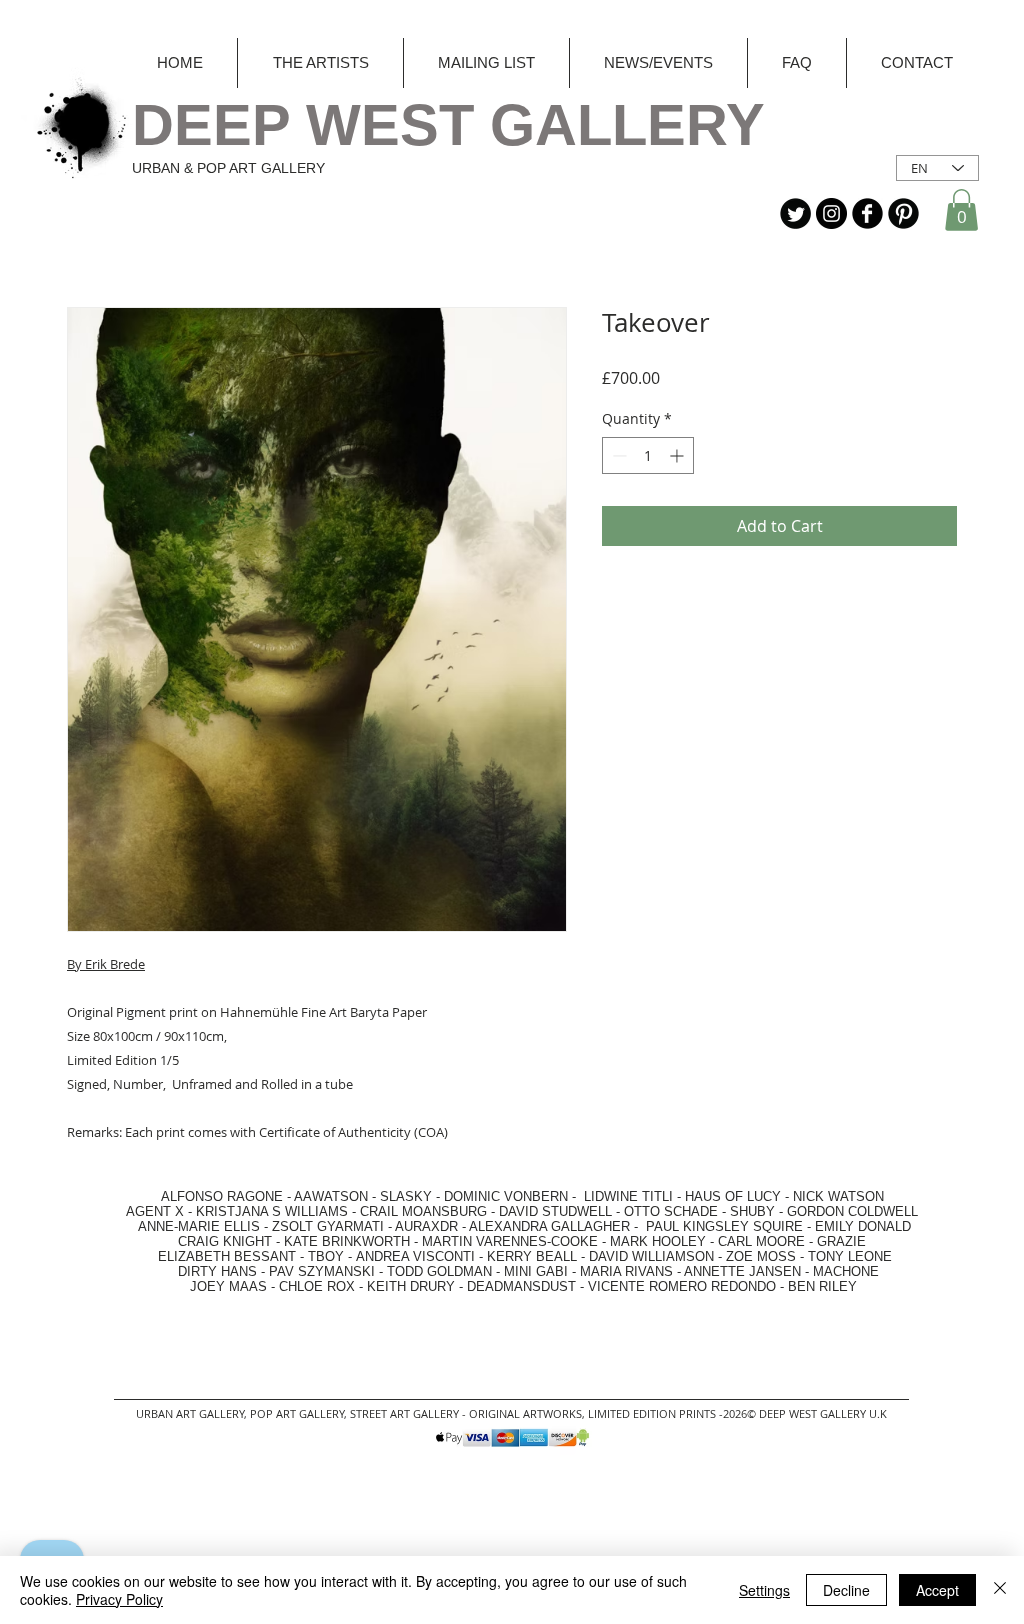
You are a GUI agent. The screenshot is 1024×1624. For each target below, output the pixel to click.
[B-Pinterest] (903, 213)
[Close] (1000, 1590)
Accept (937, 1590)
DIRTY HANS (217, 1271)
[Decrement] (617, 455)
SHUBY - (758, 1211)
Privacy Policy (119, 1599)
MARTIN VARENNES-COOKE (510, 1241)
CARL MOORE (761, 1241)
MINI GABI (536, 1271)
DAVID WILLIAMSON (651, 1256)
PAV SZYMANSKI (324, 1271)
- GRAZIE (835, 1241)
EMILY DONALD (863, 1226)
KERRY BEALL (532, 1256)
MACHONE (846, 1271)
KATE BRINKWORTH (347, 1241)
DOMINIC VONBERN (506, 1196)
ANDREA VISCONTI (415, 1256)
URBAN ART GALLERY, (191, 1413)
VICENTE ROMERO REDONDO (682, 1286)
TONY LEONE (850, 1256)
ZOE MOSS (761, 1256)
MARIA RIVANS (628, 1271)
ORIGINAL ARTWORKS (525, 1413)
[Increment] (678, 455)
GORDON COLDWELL (852, 1211)
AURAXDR (426, 1226)
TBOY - (332, 1256)
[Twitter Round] (795, 213)
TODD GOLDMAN (439, 1271)
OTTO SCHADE (671, 1211)
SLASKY (408, 1196)
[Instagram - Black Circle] (831, 213)
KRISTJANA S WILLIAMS (272, 1211)
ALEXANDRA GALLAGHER (549, 1226)
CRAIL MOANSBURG (423, 1211)
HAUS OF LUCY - (737, 1196)
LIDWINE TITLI (628, 1196)
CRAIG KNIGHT (227, 1241)
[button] (961, 210)
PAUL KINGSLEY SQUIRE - (730, 1226)
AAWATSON (331, 1196)
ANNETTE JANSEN (744, 1271)
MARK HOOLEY (658, 1241)
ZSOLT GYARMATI (328, 1226)
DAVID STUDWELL (555, 1211)
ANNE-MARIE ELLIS (199, 1226)
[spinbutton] (648, 455)
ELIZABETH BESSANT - (211, 1256)
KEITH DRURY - (417, 1286)
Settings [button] (764, 1590)
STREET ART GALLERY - (409, 1413)
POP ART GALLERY (297, 1413)
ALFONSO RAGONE (198, 1196)
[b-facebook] (867, 213)
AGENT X (149, 1211)
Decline (846, 1590)
